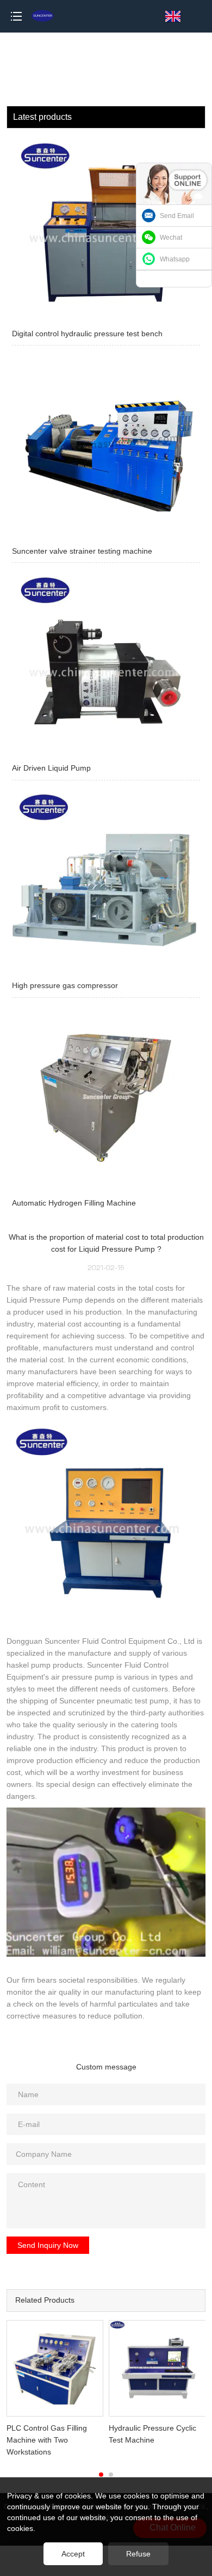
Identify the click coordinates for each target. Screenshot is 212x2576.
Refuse (138, 2554)
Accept (73, 2554)
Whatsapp (175, 259)
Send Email (177, 216)
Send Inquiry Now (48, 2245)
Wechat (171, 238)
